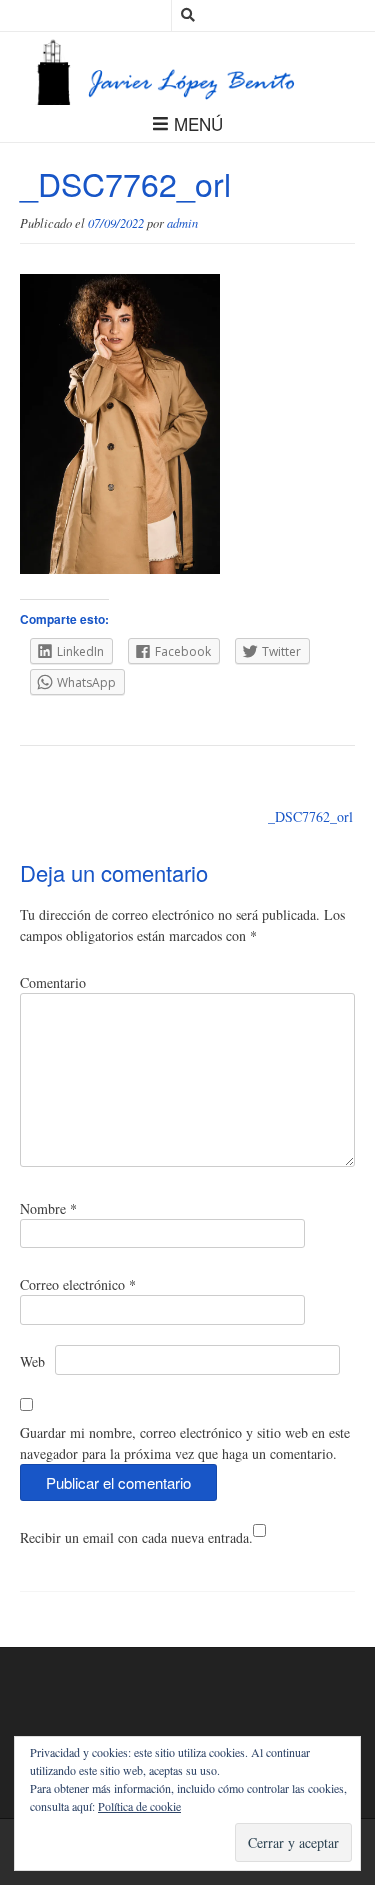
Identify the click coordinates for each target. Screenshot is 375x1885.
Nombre (48, 1208)
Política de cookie (139, 1806)
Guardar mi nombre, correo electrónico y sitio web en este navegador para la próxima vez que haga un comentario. (185, 1443)
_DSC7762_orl (310, 816)
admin (182, 223)
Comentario (53, 982)
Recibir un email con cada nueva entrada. (136, 1537)
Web (32, 1361)
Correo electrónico (78, 1284)
